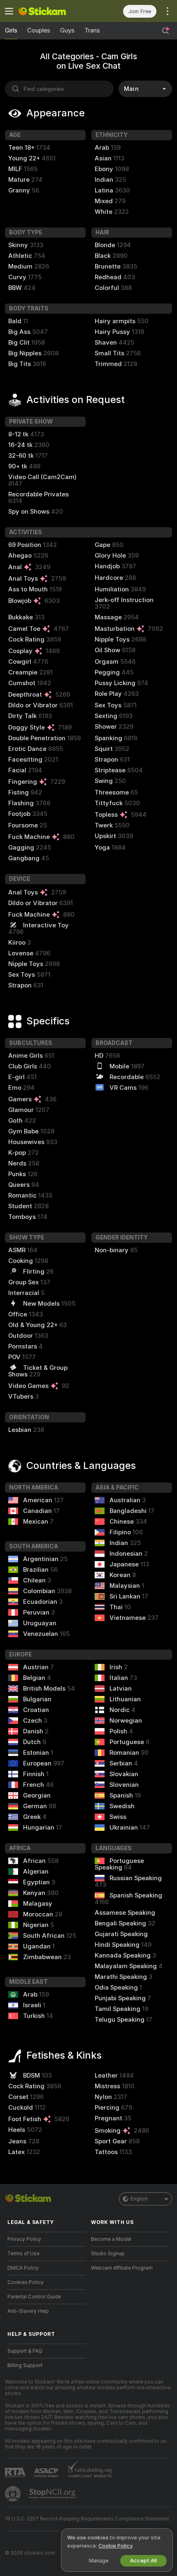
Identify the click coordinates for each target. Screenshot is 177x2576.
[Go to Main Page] (53, 11)
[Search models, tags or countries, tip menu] (165, 31)
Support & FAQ (25, 2351)
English (139, 2199)
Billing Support (25, 2365)
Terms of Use (23, 2254)
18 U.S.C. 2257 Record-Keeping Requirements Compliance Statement (87, 2519)
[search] (59, 89)
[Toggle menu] (9, 11)
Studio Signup (108, 2254)
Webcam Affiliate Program (122, 2268)
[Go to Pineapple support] (14, 2494)
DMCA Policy (23, 2268)
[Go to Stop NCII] (53, 2494)
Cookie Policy (115, 2546)
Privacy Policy (24, 2239)
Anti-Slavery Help (28, 2311)
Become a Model (111, 2239)
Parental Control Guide (34, 2297)
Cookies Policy (26, 2282)
